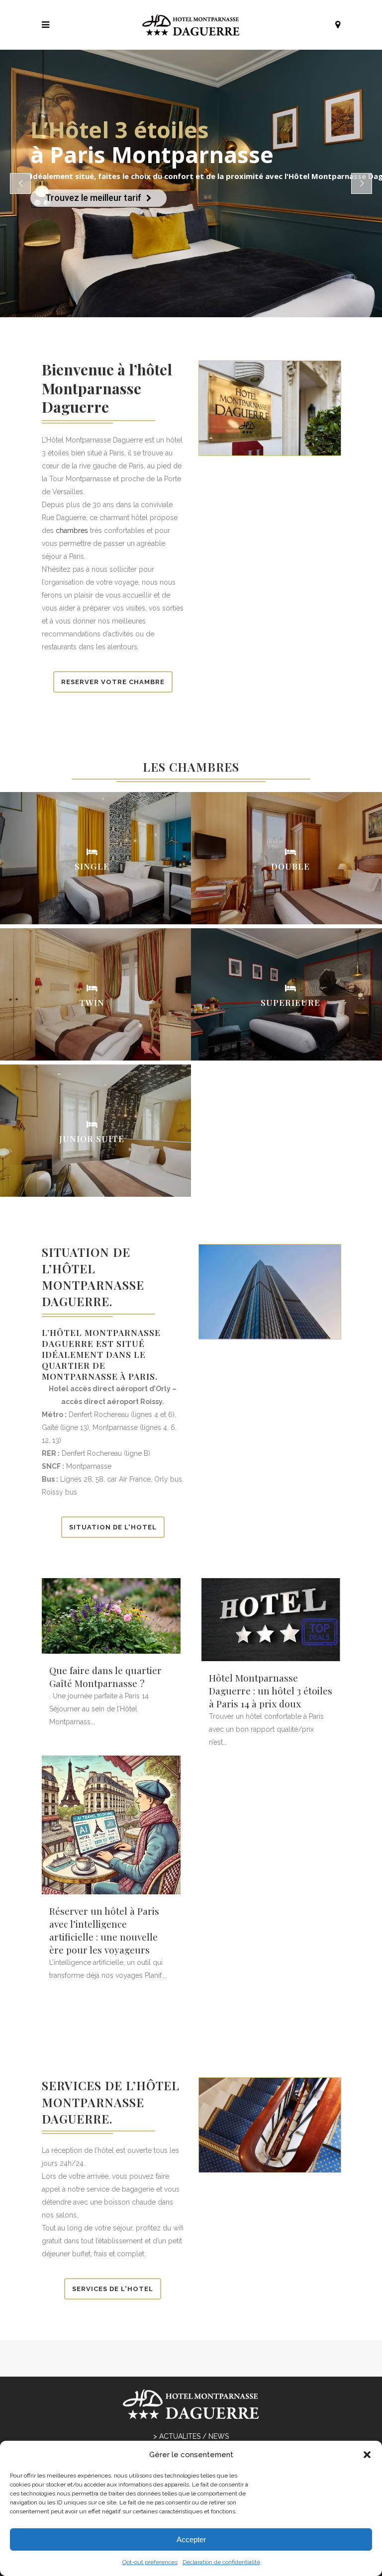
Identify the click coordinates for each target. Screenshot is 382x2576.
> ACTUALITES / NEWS (191, 2436)
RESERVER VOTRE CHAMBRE (113, 682)
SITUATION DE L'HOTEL (113, 1527)
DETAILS (64, 870)
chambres (72, 531)
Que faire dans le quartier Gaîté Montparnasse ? (105, 1677)
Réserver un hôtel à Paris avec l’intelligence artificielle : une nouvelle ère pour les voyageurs (104, 1930)
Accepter (191, 2539)
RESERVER (116, 870)
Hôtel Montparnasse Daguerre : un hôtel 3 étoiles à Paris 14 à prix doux (271, 1690)
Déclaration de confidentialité (221, 2562)
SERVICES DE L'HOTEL (113, 2289)
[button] (367, 2455)
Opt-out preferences (150, 2562)
